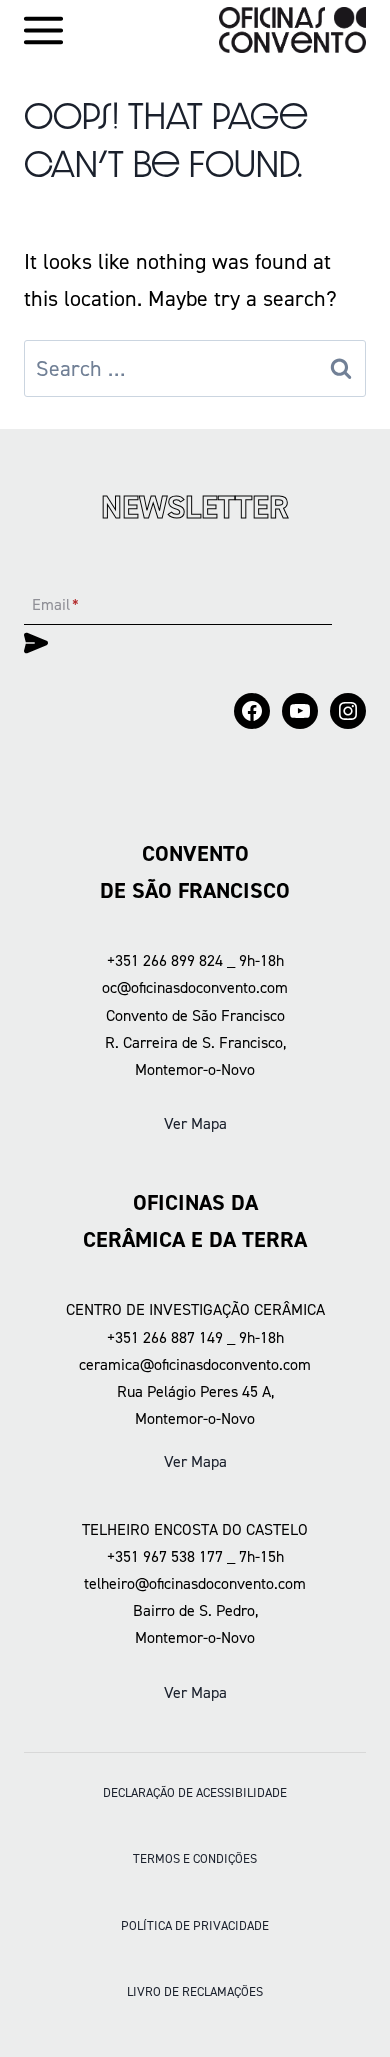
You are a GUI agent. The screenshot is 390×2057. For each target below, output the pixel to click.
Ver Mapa (195, 1123)
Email (55, 604)
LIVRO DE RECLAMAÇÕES (195, 1991)
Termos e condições (195, 1858)
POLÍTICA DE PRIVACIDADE (195, 1925)
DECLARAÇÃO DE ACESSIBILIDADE (195, 1792)
